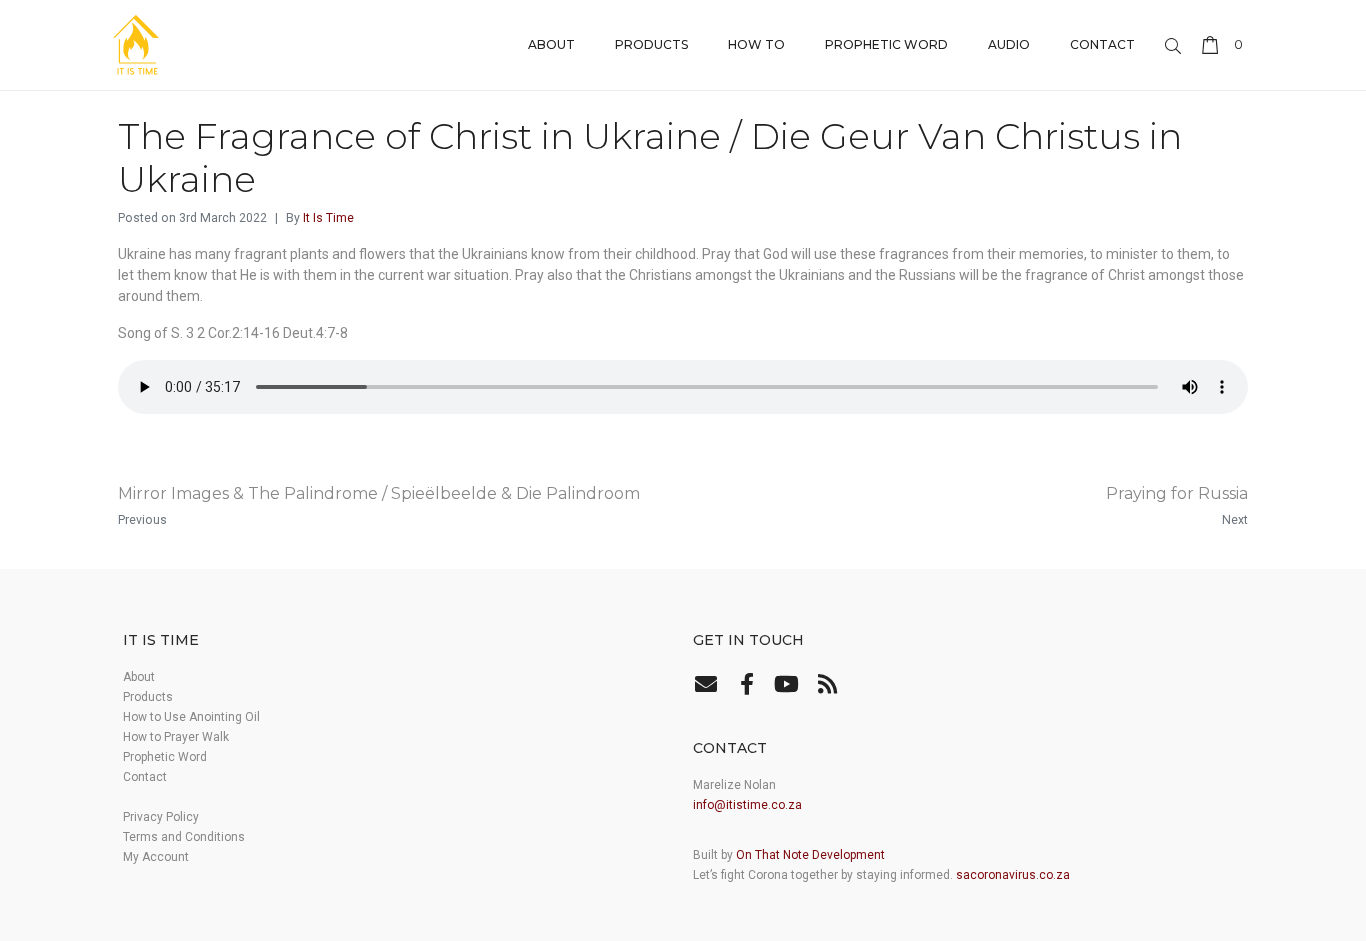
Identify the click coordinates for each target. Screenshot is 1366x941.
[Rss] (827, 683)
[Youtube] (787, 683)
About (551, 44)
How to (756, 44)
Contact (1102, 44)
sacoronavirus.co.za (1013, 875)
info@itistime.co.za (747, 805)
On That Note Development (810, 855)
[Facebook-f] (746, 683)
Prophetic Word (886, 44)
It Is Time (328, 218)
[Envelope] (706, 683)
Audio (1009, 44)
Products (651, 44)
